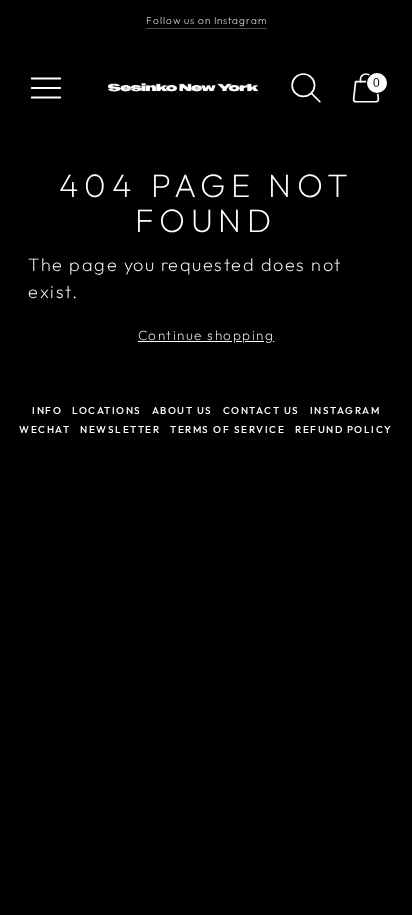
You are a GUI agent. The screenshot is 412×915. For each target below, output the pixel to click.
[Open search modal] (306, 88)
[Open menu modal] (46, 88)
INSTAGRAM (345, 410)
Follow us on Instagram (206, 20)
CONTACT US (261, 410)
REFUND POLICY (344, 429)
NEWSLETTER (120, 429)
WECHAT (44, 429)
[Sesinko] (185, 87)
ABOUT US (182, 410)
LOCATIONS (107, 410)
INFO (47, 410)
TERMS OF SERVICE (227, 429)
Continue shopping (206, 335)
